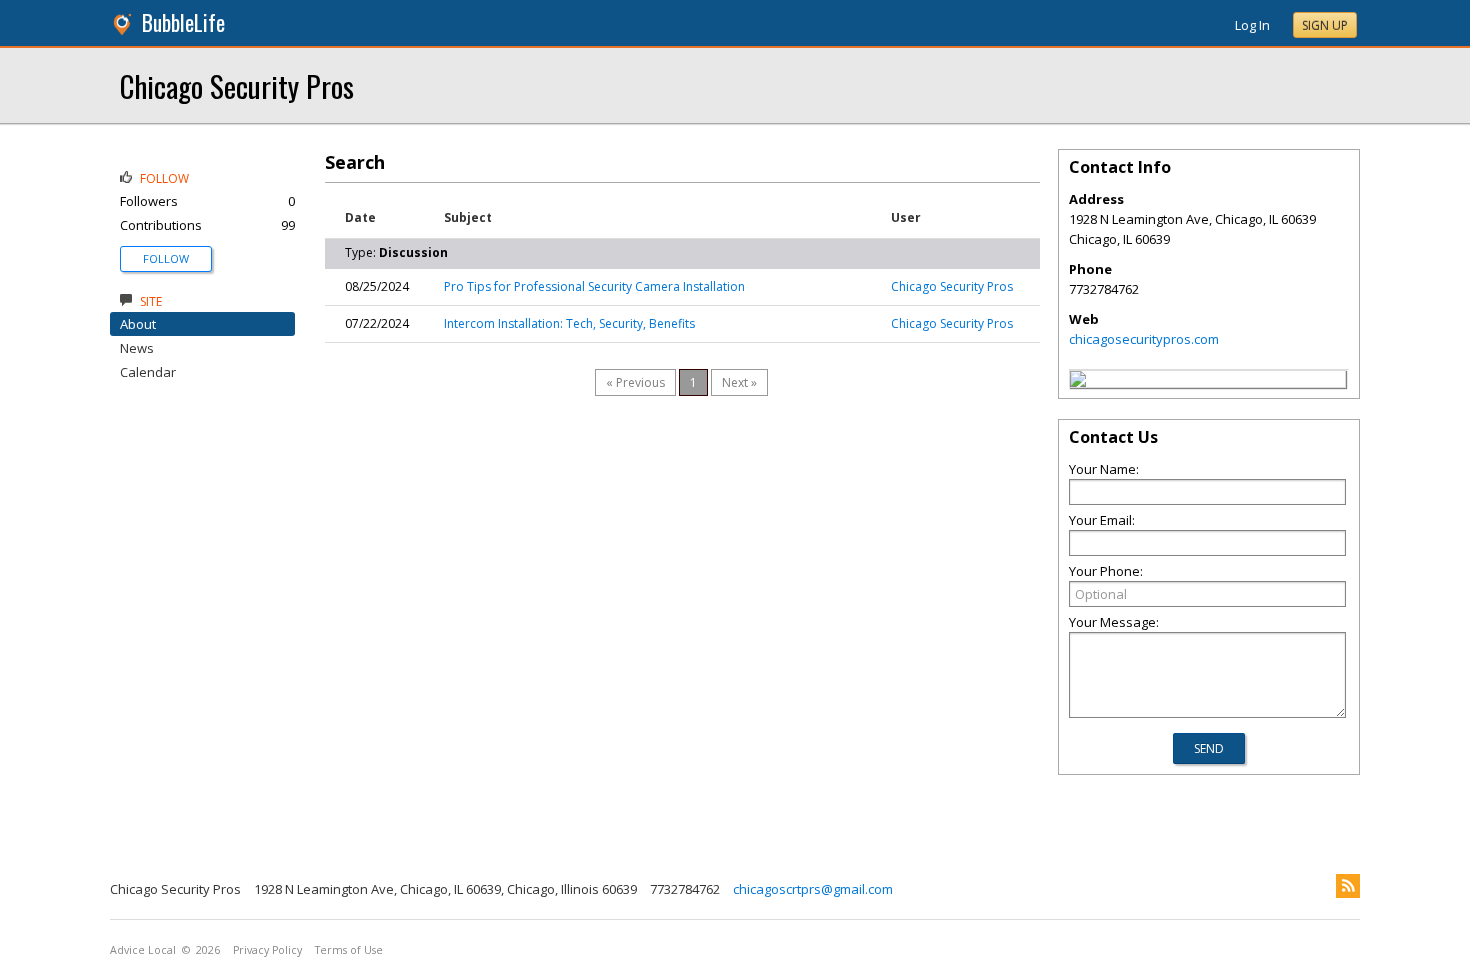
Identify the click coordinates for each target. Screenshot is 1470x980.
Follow (166, 258)
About (138, 324)
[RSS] (1348, 886)
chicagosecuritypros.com (1144, 339)
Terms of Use (349, 950)
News (137, 348)
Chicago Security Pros (237, 85)
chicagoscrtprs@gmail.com (813, 889)
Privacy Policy (267, 950)
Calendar (148, 372)
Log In (1252, 25)
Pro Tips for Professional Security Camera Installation (594, 286)
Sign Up (1325, 25)
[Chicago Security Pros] (1078, 382)
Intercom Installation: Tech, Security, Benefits (569, 323)
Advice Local (143, 950)
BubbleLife (183, 22)
